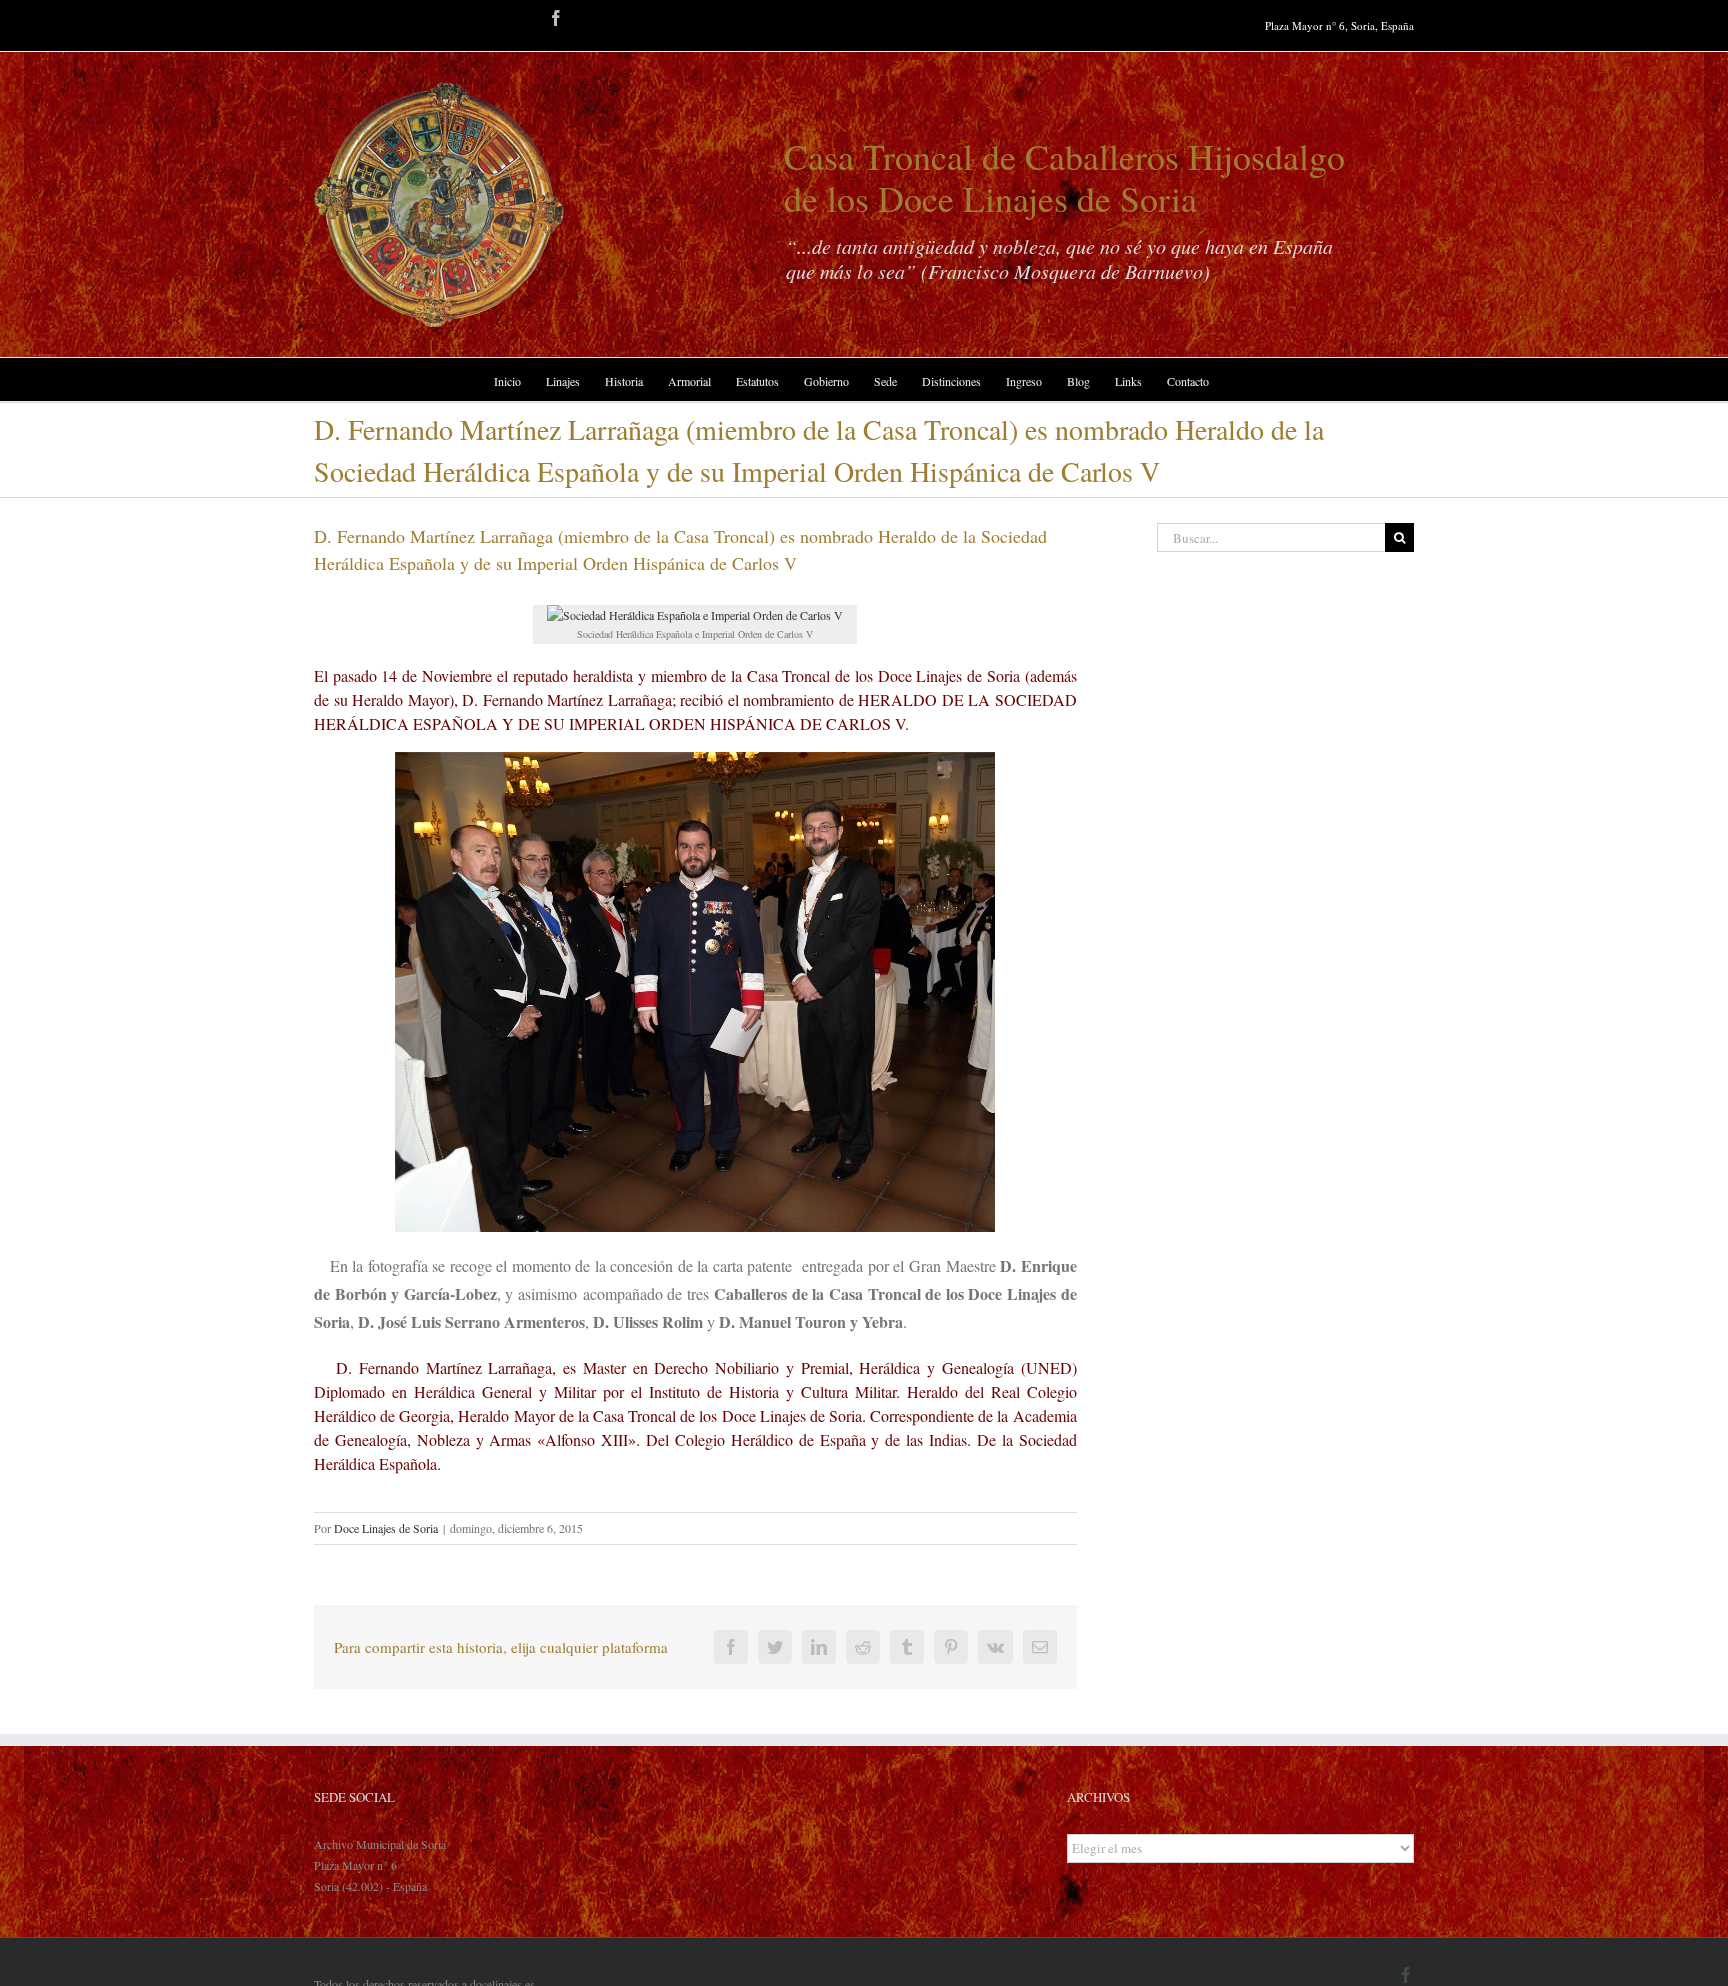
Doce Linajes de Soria (386, 1528)
